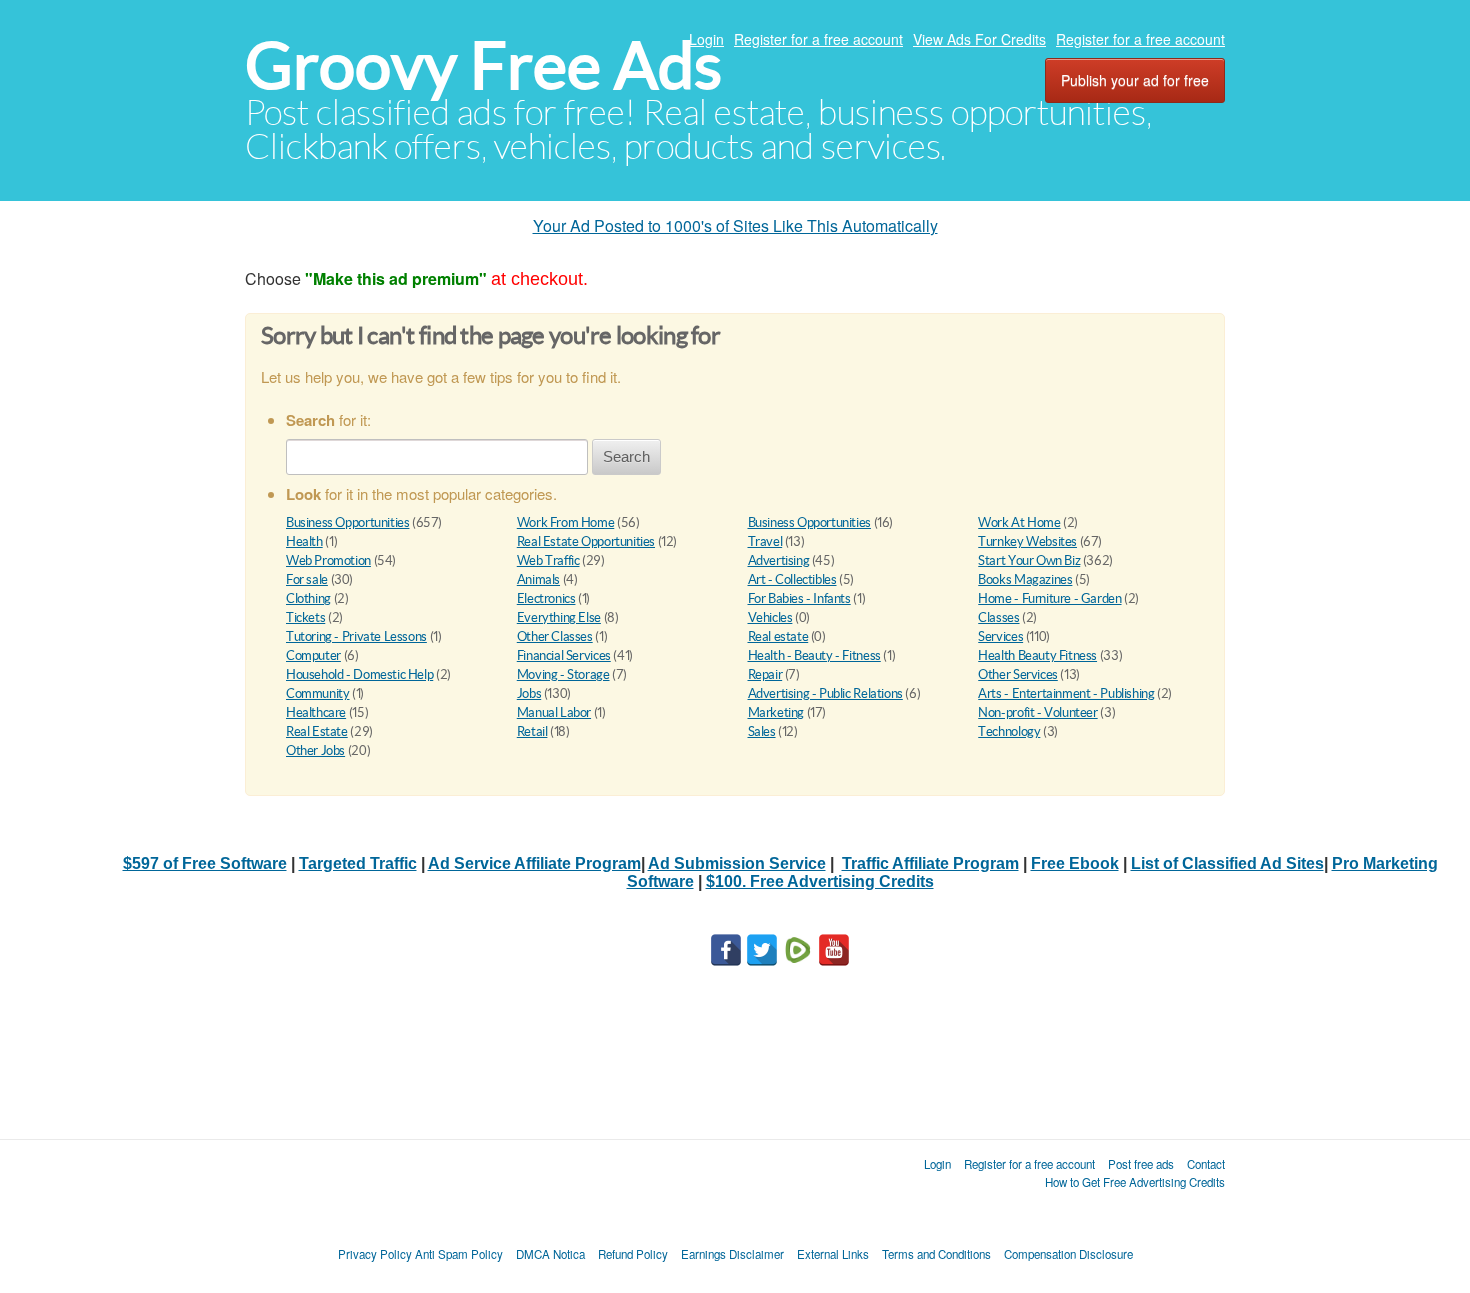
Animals (538, 579)
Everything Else (559, 617)
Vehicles (770, 617)
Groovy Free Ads (483, 65)
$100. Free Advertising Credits (820, 881)
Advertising (779, 560)
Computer (313, 655)
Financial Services (564, 655)
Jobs (529, 693)
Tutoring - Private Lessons (356, 636)
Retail (532, 731)
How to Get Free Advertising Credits (1135, 1182)
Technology (1009, 731)
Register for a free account (818, 39)
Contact (1206, 1164)
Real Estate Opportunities (586, 541)
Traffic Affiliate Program (930, 863)
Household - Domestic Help (359, 674)
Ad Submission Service (737, 863)
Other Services (1018, 674)
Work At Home (1019, 522)
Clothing (308, 598)
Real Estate (317, 731)
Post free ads (1141, 1164)
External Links (833, 1254)
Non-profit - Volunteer (1037, 712)
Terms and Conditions (936, 1254)
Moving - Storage (563, 674)
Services (1000, 636)
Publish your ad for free (1135, 80)
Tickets (305, 617)
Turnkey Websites (1027, 541)
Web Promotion (328, 560)
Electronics (546, 598)
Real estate (778, 636)
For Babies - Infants (799, 598)
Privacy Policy (375, 1254)
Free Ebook (1075, 863)
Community (318, 693)
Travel (765, 541)
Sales (762, 731)
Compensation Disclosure (1068, 1254)
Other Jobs (315, 750)
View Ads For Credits (979, 39)
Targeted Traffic (358, 863)
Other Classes (555, 636)
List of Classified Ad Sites (1227, 863)
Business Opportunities (347, 522)
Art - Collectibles (792, 579)
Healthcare (316, 712)
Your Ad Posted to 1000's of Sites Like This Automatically (735, 225)
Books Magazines (1025, 579)
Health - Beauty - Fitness (814, 655)
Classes (998, 617)
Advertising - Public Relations (825, 693)
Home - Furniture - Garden (1049, 598)
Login (706, 39)
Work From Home (566, 522)
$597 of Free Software (205, 863)
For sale (307, 579)
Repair (765, 674)
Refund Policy (633, 1254)
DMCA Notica (550, 1254)
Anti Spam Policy (459, 1254)
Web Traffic (548, 560)
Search (626, 456)
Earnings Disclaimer (732, 1254)
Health (304, 541)
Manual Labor (554, 712)
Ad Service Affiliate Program (534, 863)
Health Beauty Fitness (1037, 655)
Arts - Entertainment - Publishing (1066, 693)
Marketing (776, 712)
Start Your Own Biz (1029, 560)
